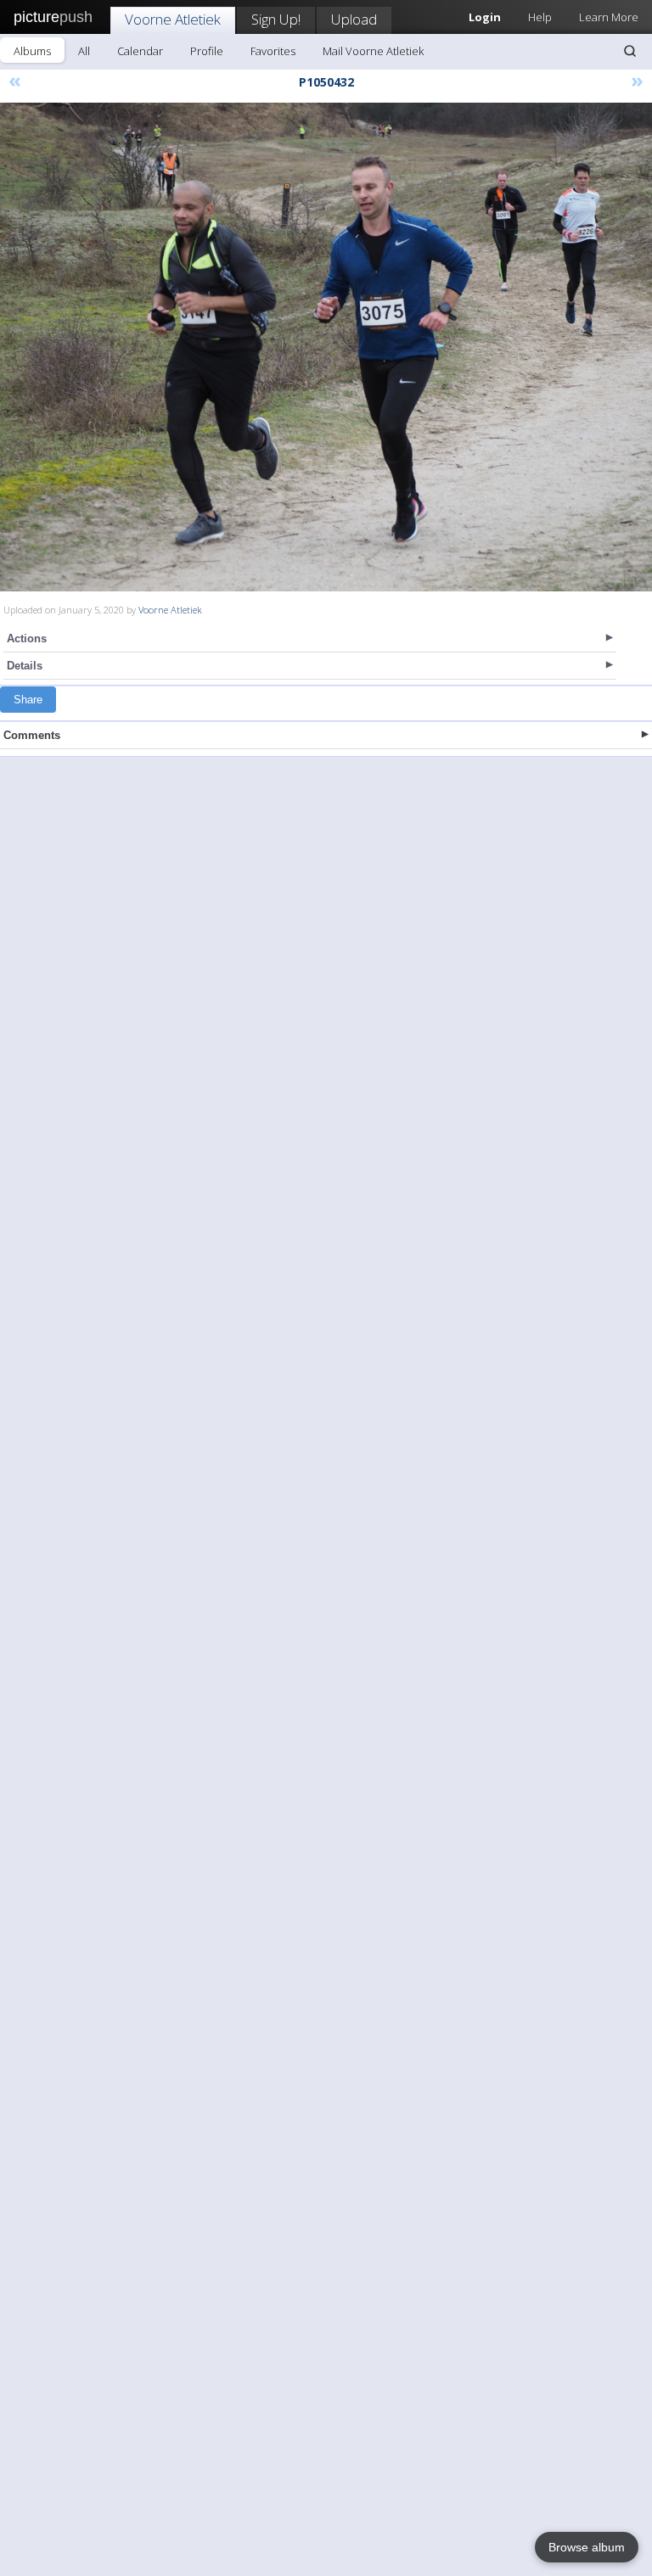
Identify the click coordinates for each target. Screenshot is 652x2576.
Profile (207, 51)
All (84, 51)
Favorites (273, 51)
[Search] (630, 51)
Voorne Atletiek (173, 19)
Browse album (587, 2547)
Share (28, 700)
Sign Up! (276, 19)
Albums (32, 51)
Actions (27, 638)
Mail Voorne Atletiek (373, 51)
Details (25, 666)
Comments (32, 735)
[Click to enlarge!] (326, 347)
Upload (354, 19)
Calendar (140, 51)
